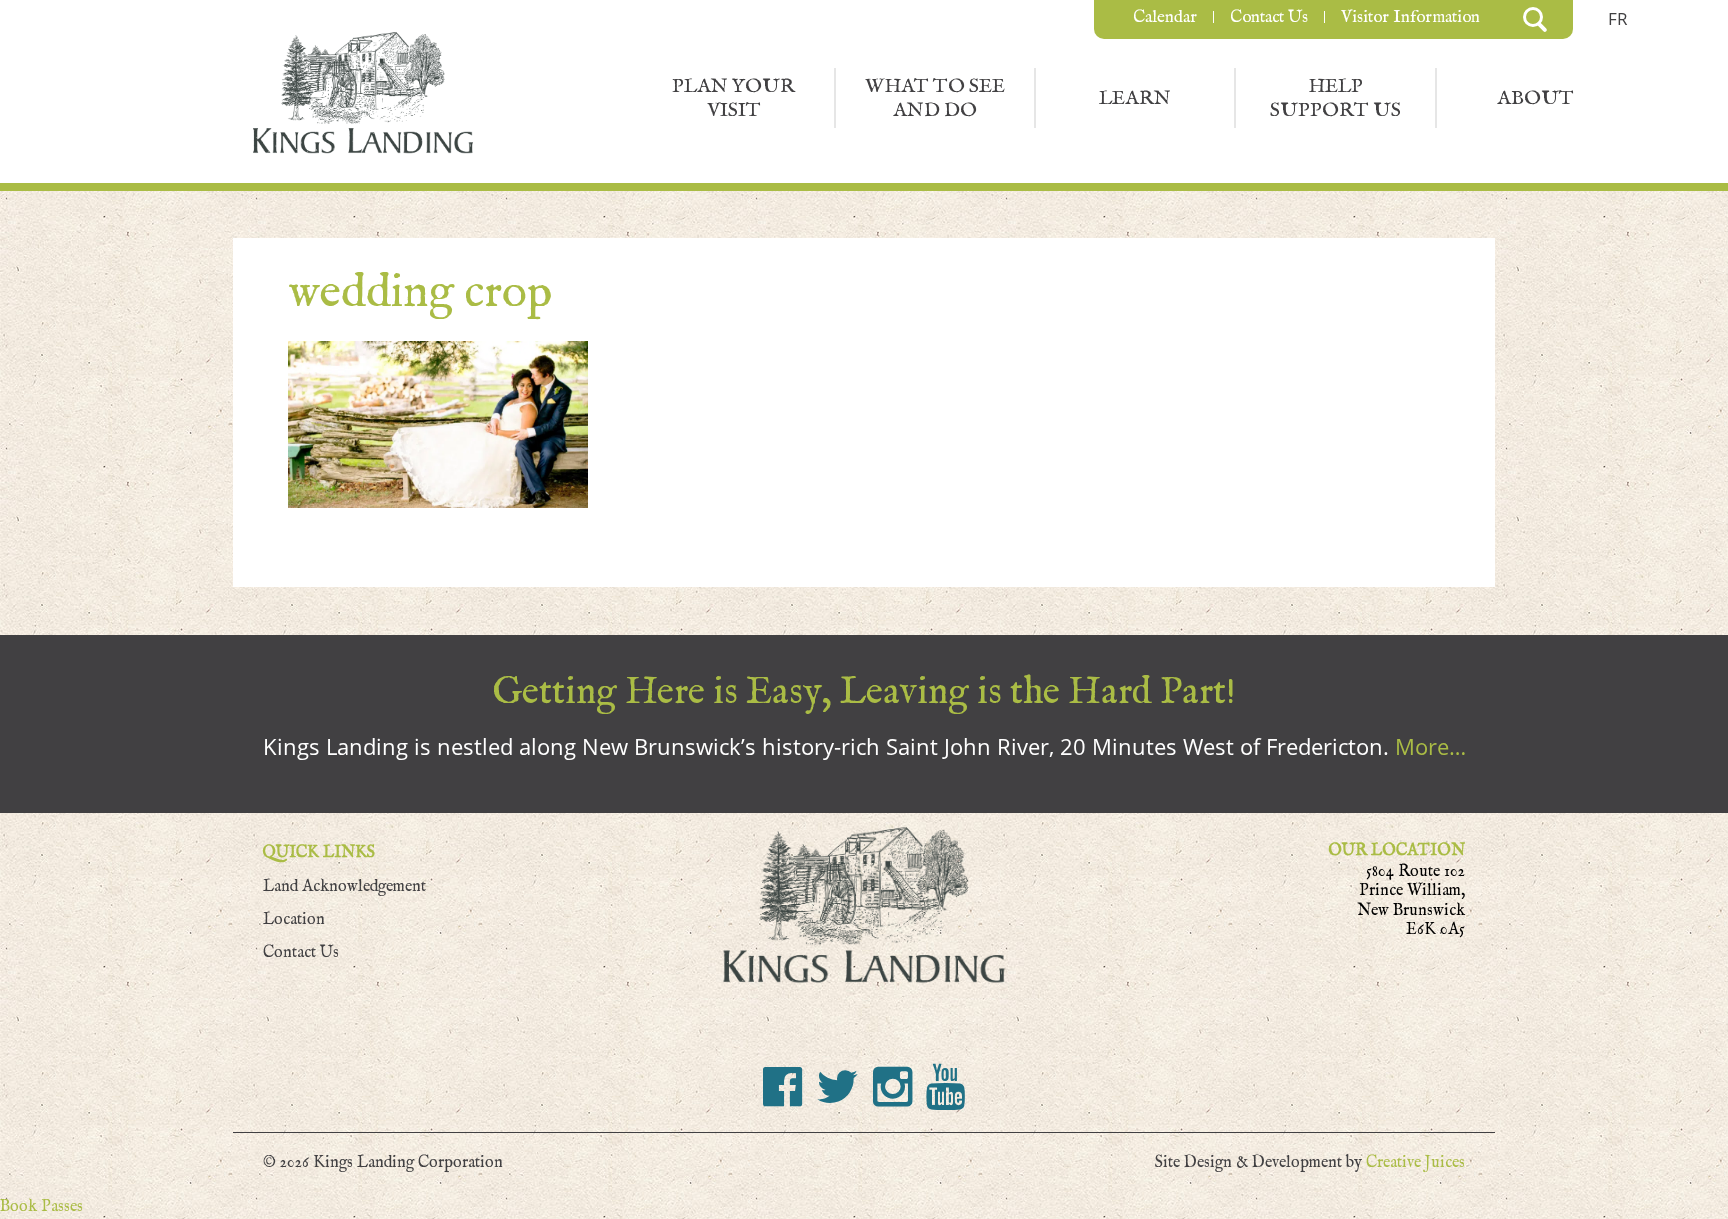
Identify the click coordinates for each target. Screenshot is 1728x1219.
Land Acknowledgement (344, 886)
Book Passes (41, 1206)
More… (1430, 746)
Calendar (1165, 17)
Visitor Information (1410, 17)
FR (1618, 18)
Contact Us (1269, 17)
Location (294, 919)
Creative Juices (1415, 1162)
